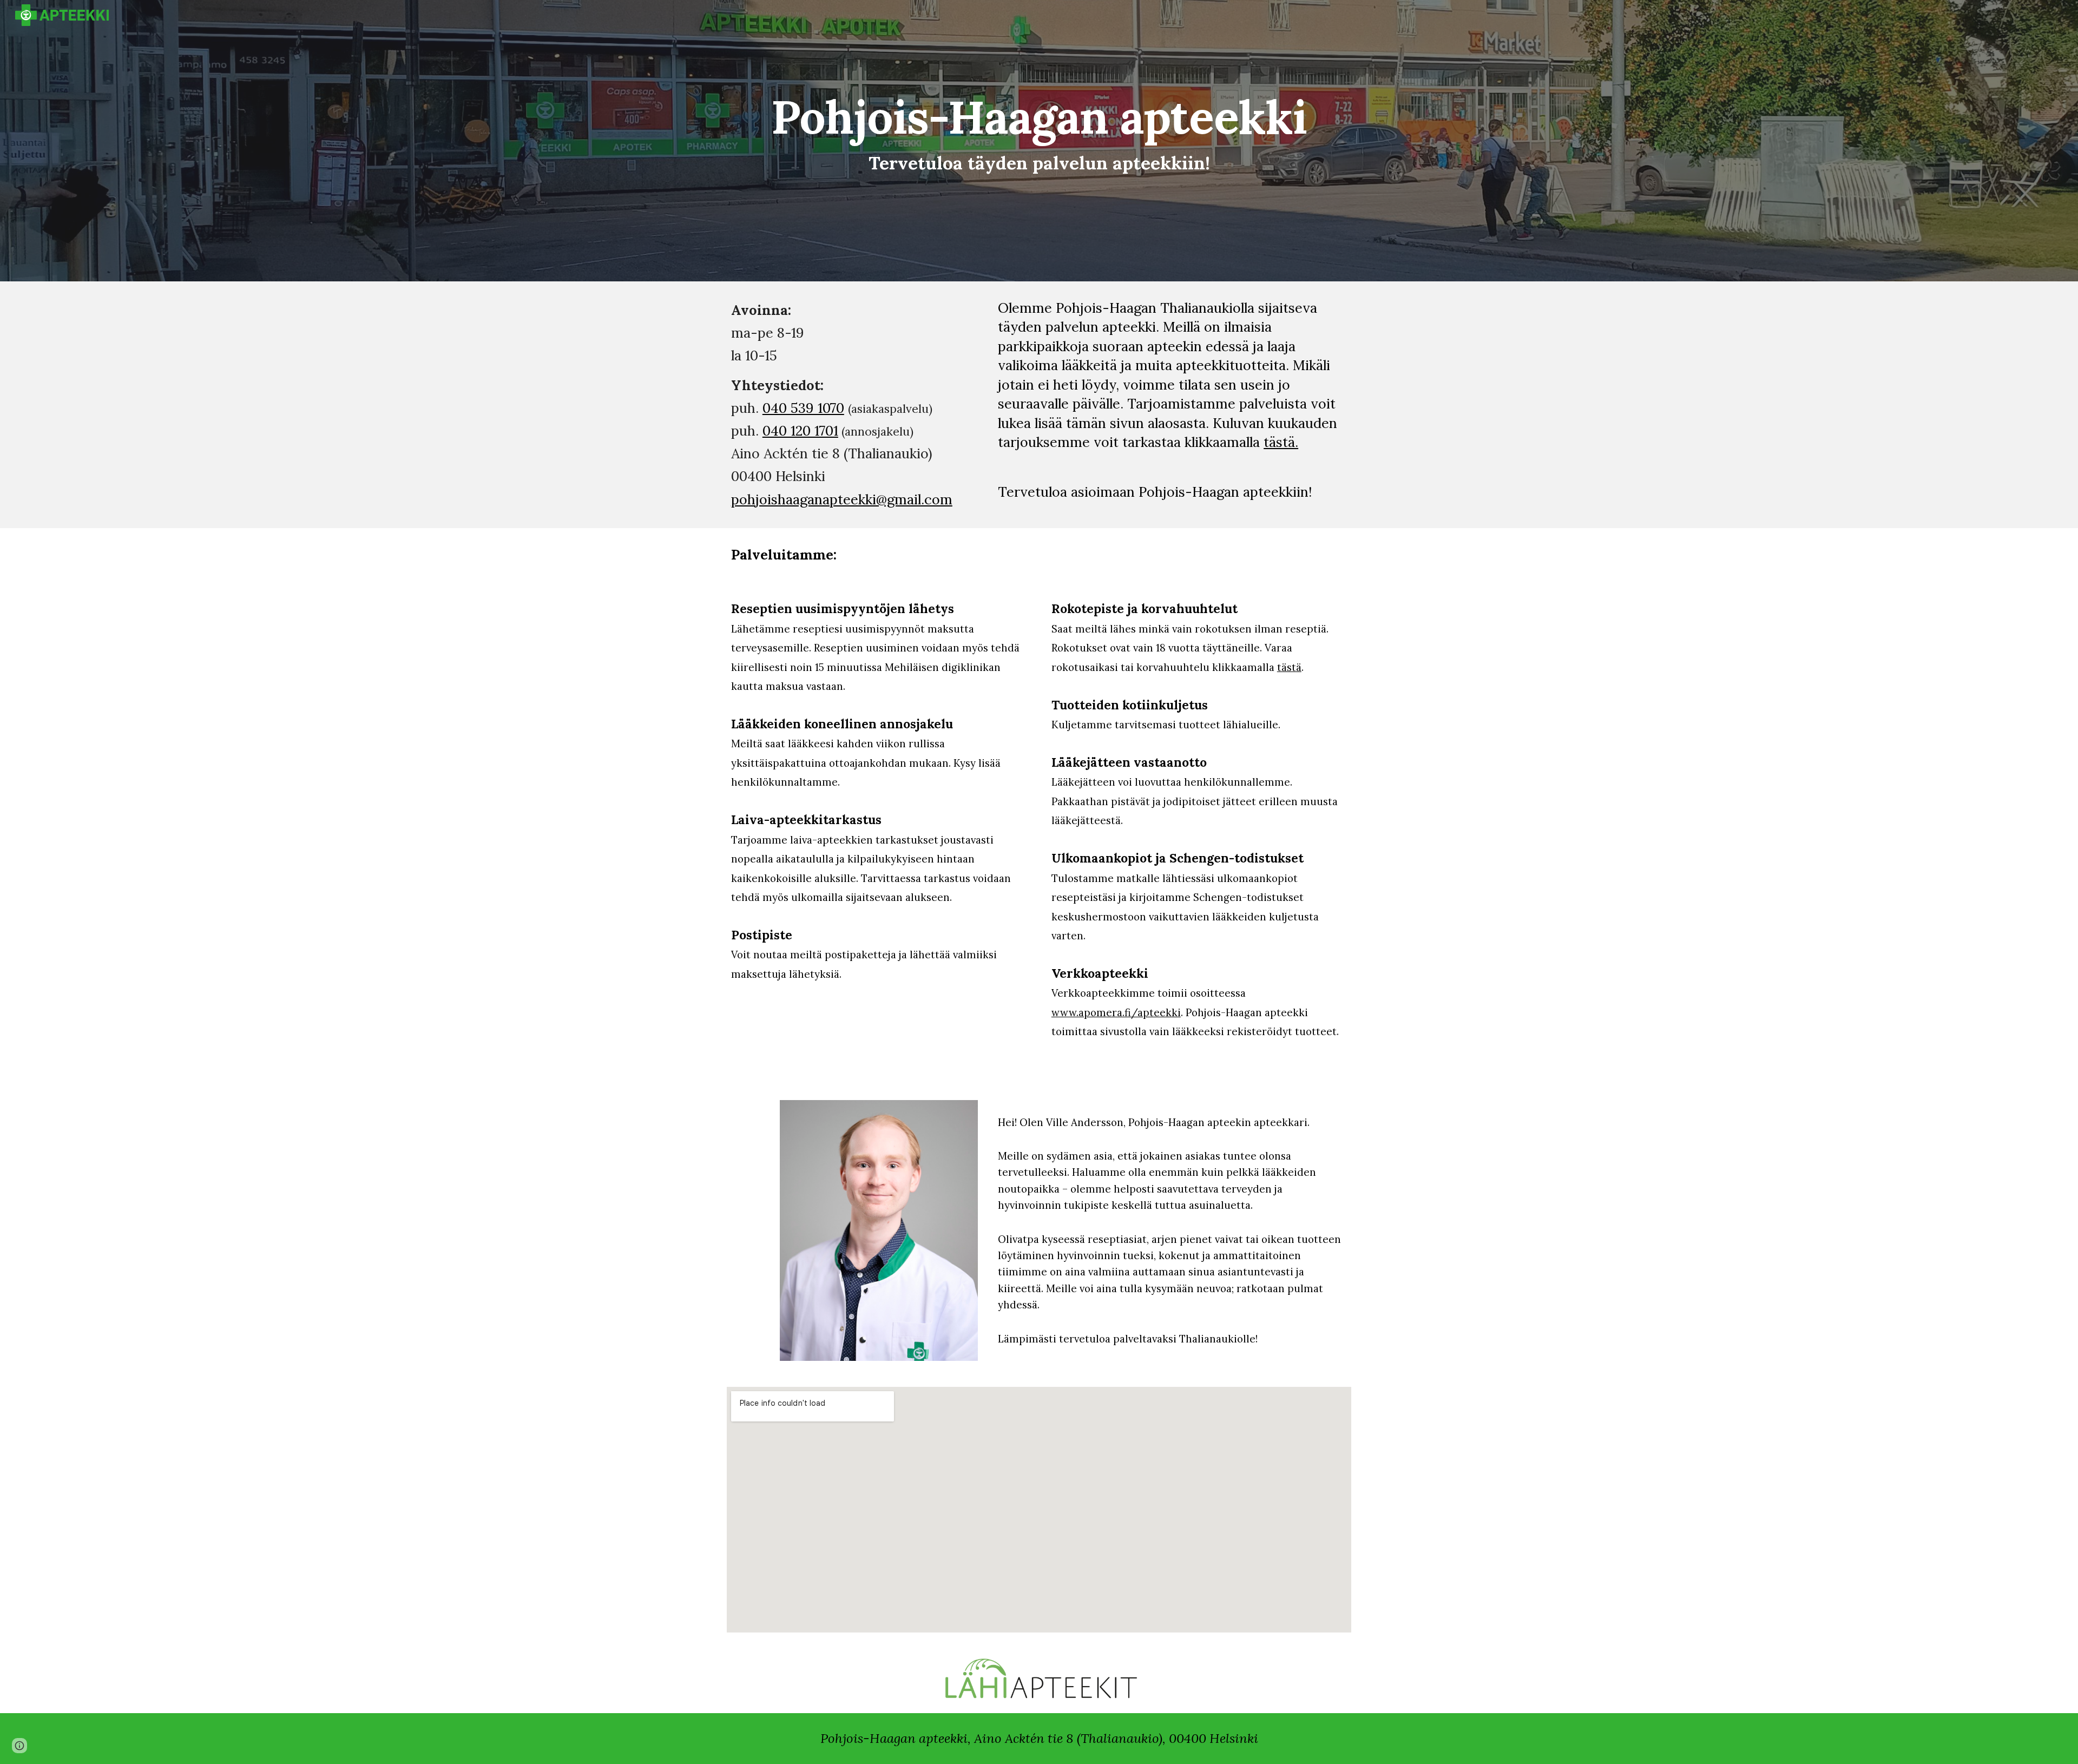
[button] (19, 1746)
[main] (1039, 133)
